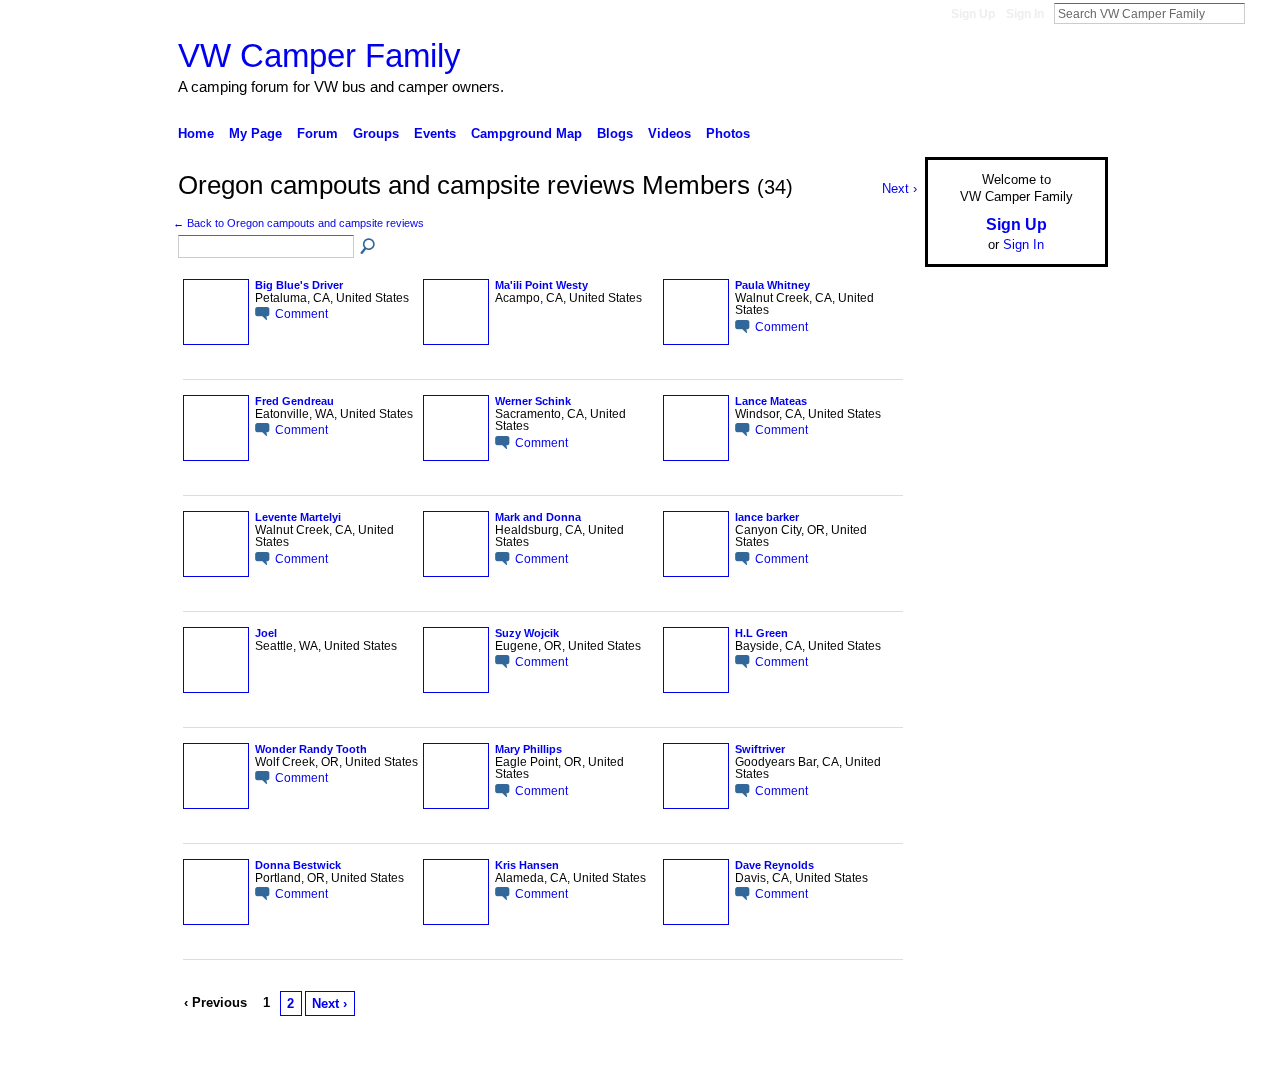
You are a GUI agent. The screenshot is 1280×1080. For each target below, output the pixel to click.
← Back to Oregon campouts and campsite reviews (298, 223)
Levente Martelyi (298, 517)
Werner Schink (533, 401)
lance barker (767, 517)
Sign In (1025, 14)
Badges (881, 1057)
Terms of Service (1063, 1057)
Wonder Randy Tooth (311, 749)
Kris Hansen (527, 865)
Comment (301, 313)
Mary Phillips (528, 749)
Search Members (369, 247)
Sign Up (973, 14)
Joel (266, 633)
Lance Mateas (771, 401)
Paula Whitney (772, 285)
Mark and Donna (538, 517)
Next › (329, 1003)
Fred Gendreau (294, 401)
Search (1261, 13)
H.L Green (761, 633)
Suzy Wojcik (527, 633)
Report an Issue (960, 1057)
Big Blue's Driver (299, 285)
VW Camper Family (319, 55)
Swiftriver (760, 749)
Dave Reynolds (774, 865)
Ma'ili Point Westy (541, 285)
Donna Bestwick (298, 865)
